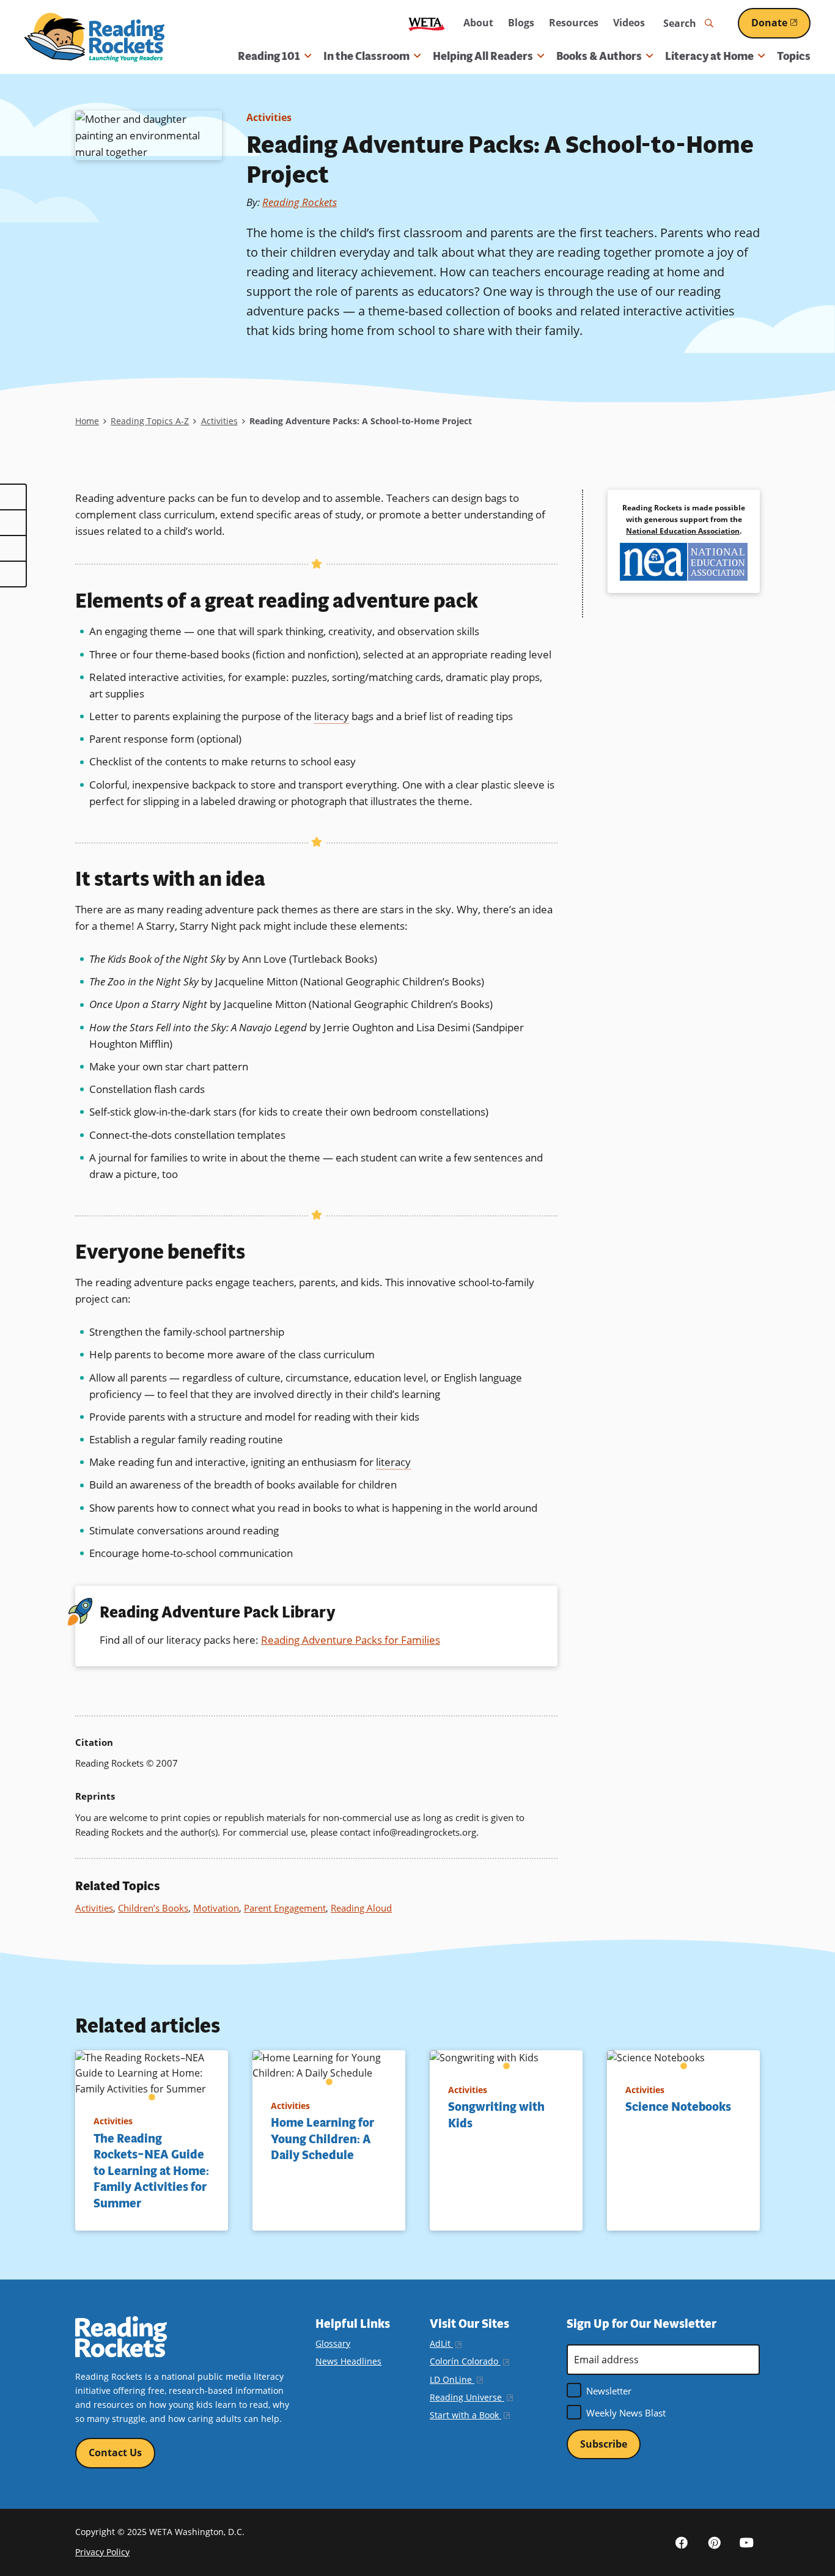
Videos (629, 23)
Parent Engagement (285, 1908)
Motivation (216, 1908)
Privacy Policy (102, 2552)
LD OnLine (456, 2379)
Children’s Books (153, 1908)
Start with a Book (470, 2415)
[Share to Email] (13, 548)
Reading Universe (471, 2397)
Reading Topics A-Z (150, 421)
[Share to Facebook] (13, 497)
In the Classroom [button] (366, 56)
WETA (427, 24)
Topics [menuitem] (794, 56)
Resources (574, 23)
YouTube (746, 2542)
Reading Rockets (300, 202)
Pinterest (714, 2542)
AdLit (446, 2343)
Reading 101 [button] (269, 56)
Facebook (682, 2542)
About (478, 23)
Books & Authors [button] (599, 56)
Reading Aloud (361, 1908)
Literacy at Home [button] (709, 56)
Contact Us (115, 2453)
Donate (781, 23)
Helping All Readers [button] (483, 56)
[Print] (13, 574)
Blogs (521, 23)
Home (87, 421)
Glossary (333, 2343)
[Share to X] (13, 523)
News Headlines (348, 2361)
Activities (269, 117)
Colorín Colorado (469, 2361)
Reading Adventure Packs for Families (351, 1640)
